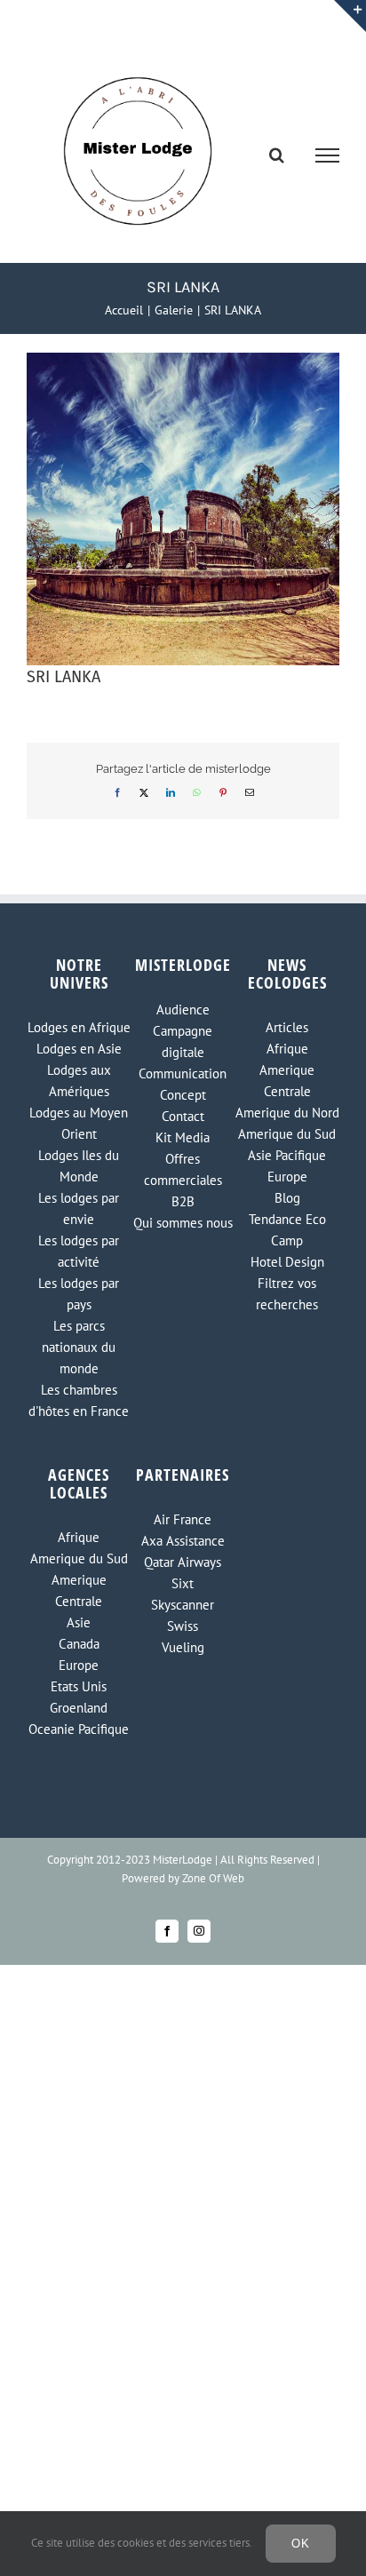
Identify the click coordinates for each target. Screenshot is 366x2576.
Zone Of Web (213, 1878)
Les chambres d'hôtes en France (79, 1400)
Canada (79, 1644)
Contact (183, 1116)
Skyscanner (183, 1605)
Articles (287, 1027)
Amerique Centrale (287, 1081)
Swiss (183, 1626)
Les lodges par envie (79, 1208)
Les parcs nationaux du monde (79, 1347)
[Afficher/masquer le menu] (328, 155)
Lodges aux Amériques (79, 1081)
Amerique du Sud (287, 1134)
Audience (183, 1010)
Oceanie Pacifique (79, 1729)
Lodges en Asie (79, 1049)
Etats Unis (79, 1686)
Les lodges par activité (79, 1251)
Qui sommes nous (183, 1223)
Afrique (287, 1049)
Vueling (183, 1647)
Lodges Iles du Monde (79, 1166)
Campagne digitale (183, 1042)
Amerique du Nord (287, 1113)
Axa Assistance (183, 1541)
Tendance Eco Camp (287, 1230)
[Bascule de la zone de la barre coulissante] (350, 16)
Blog (287, 1198)
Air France (183, 1519)
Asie (79, 1622)
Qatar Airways (183, 1562)
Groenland (79, 1708)
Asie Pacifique (287, 1155)
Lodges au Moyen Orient (79, 1123)
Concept (183, 1095)
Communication (183, 1073)
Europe (287, 1177)
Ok (301, 2544)
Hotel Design (287, 1262)
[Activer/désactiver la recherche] (277, 155)
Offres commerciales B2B (183, 1180)
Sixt (183, 1583)
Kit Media (183, 1137)
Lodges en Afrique (79, 1027)
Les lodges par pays (79, 1294)
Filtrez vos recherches (287, 1294)
